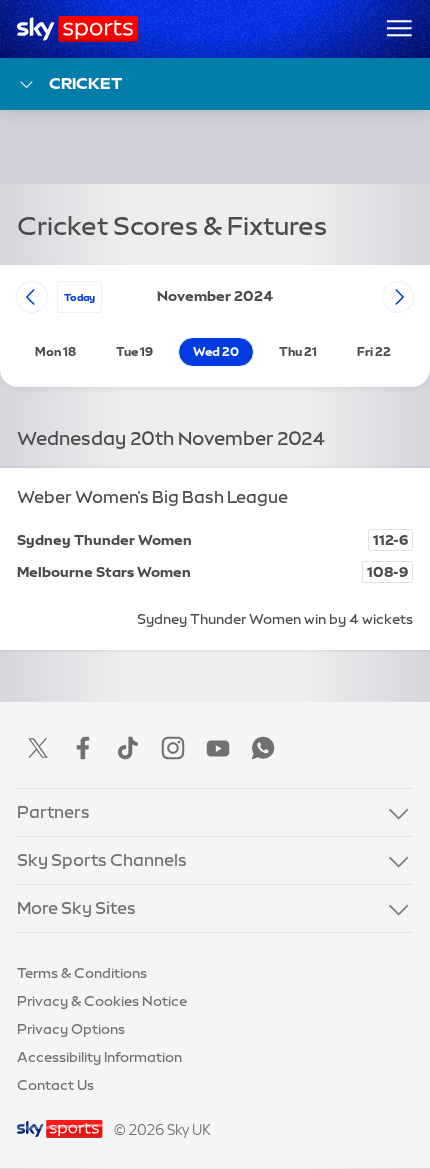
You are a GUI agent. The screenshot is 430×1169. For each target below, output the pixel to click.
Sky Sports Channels (102, 860)
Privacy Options (71, 1029)
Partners (53, 812)
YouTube (218, 748)
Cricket (85, 83)
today (79, 297)
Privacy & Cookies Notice (102, 1001)
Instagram (173, 748)
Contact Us (55, 1085)
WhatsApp (263, 748)
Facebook (83, 748)
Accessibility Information (99, 1057)
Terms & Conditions (82, 973)
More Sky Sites (76, 908)
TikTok (128, 748)
